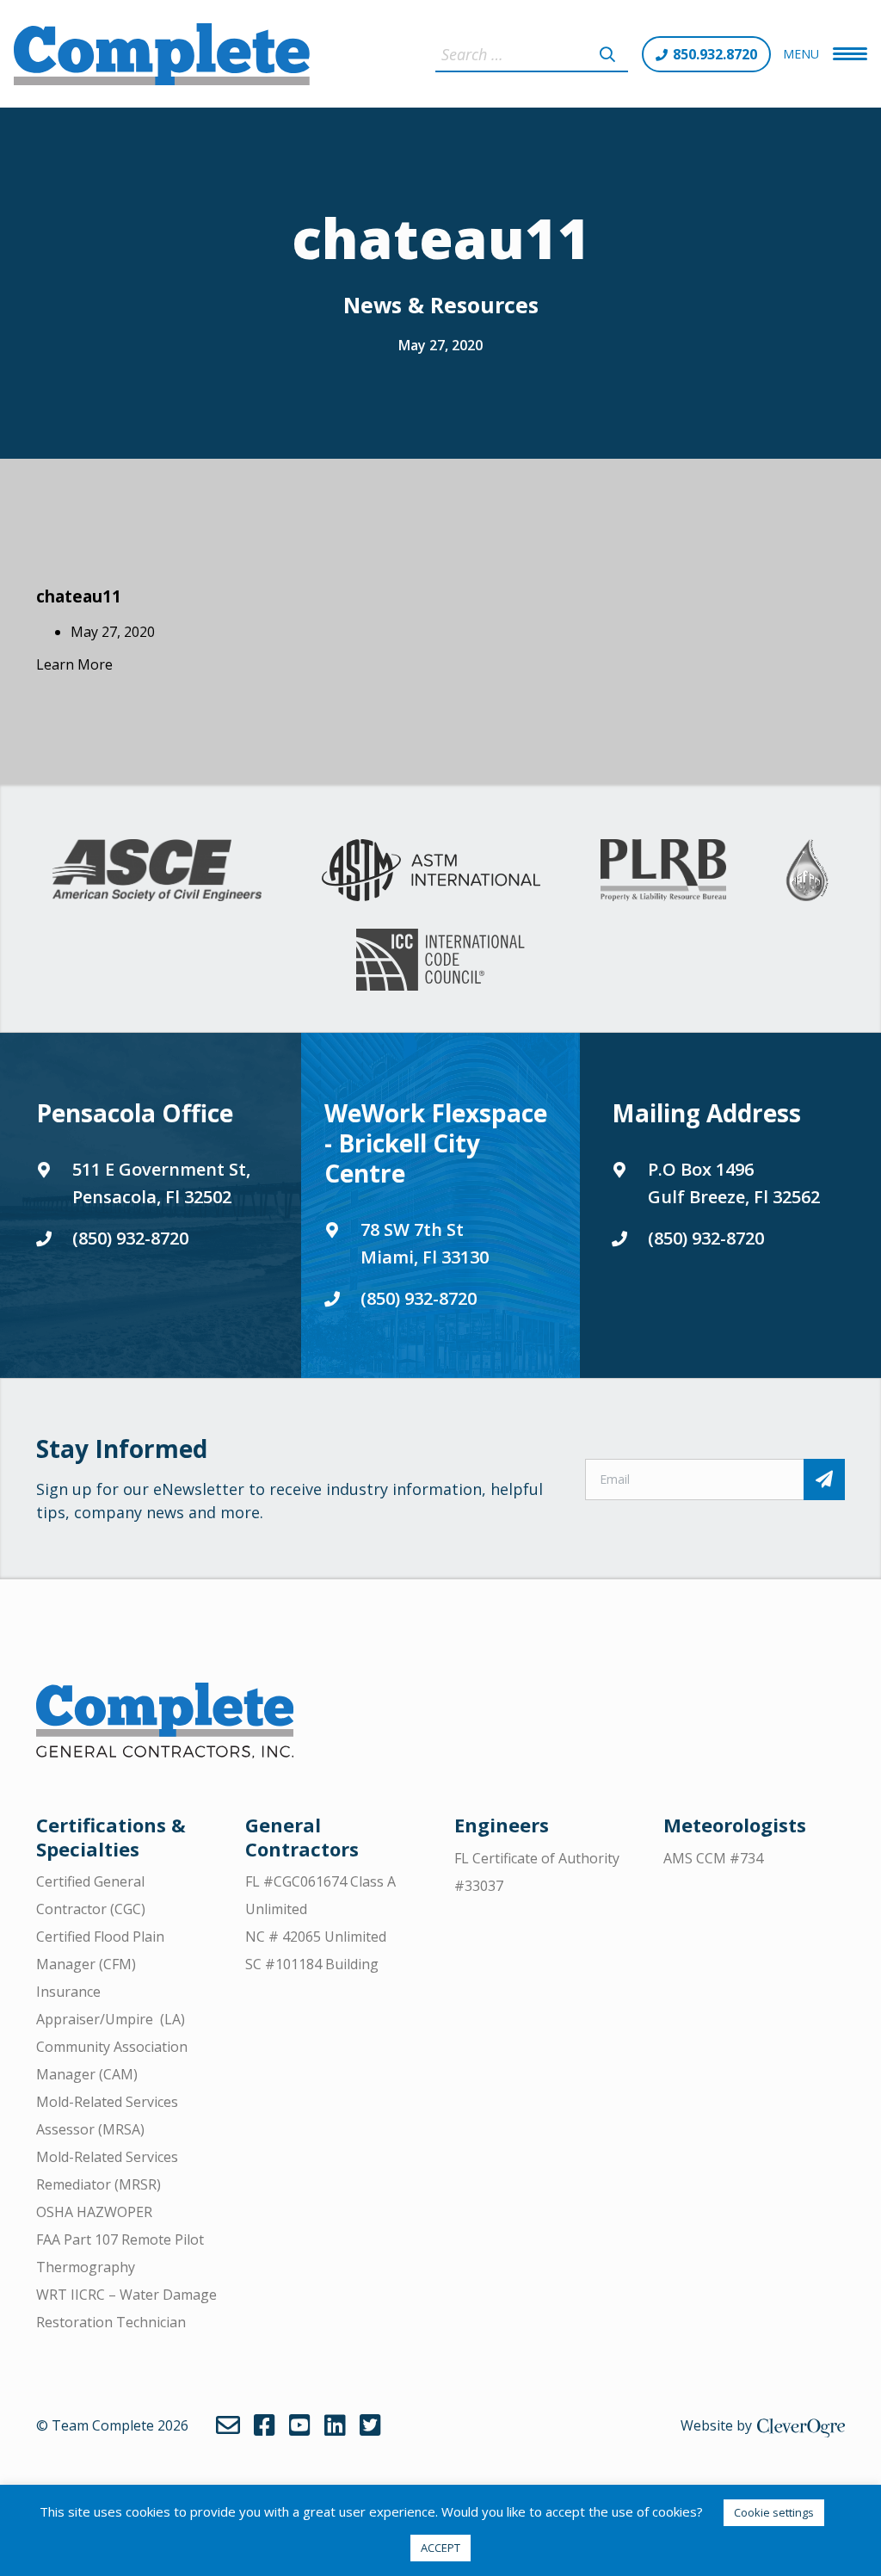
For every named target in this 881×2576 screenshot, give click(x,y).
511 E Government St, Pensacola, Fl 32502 (161, 1183)
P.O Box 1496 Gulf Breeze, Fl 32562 (734, 1183)
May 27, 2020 (440, 345)
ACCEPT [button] (440, 2548)
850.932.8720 (715, 54)
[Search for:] (532, 54)
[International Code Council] (440, 960)
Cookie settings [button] (774, 2512)
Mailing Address (706, 1113)
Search (607, 54)
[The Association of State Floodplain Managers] (807, 870)
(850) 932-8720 (130, 1238)
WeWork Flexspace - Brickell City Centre (436, 1143)
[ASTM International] (431, 870)
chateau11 (79, 596)
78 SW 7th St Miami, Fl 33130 (425, 1243)
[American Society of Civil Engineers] (157, 870)
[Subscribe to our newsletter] (824, 1480)
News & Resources (441, 305)
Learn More (74, 664)
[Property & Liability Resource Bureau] (663, 870)
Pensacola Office (135, 1113)
